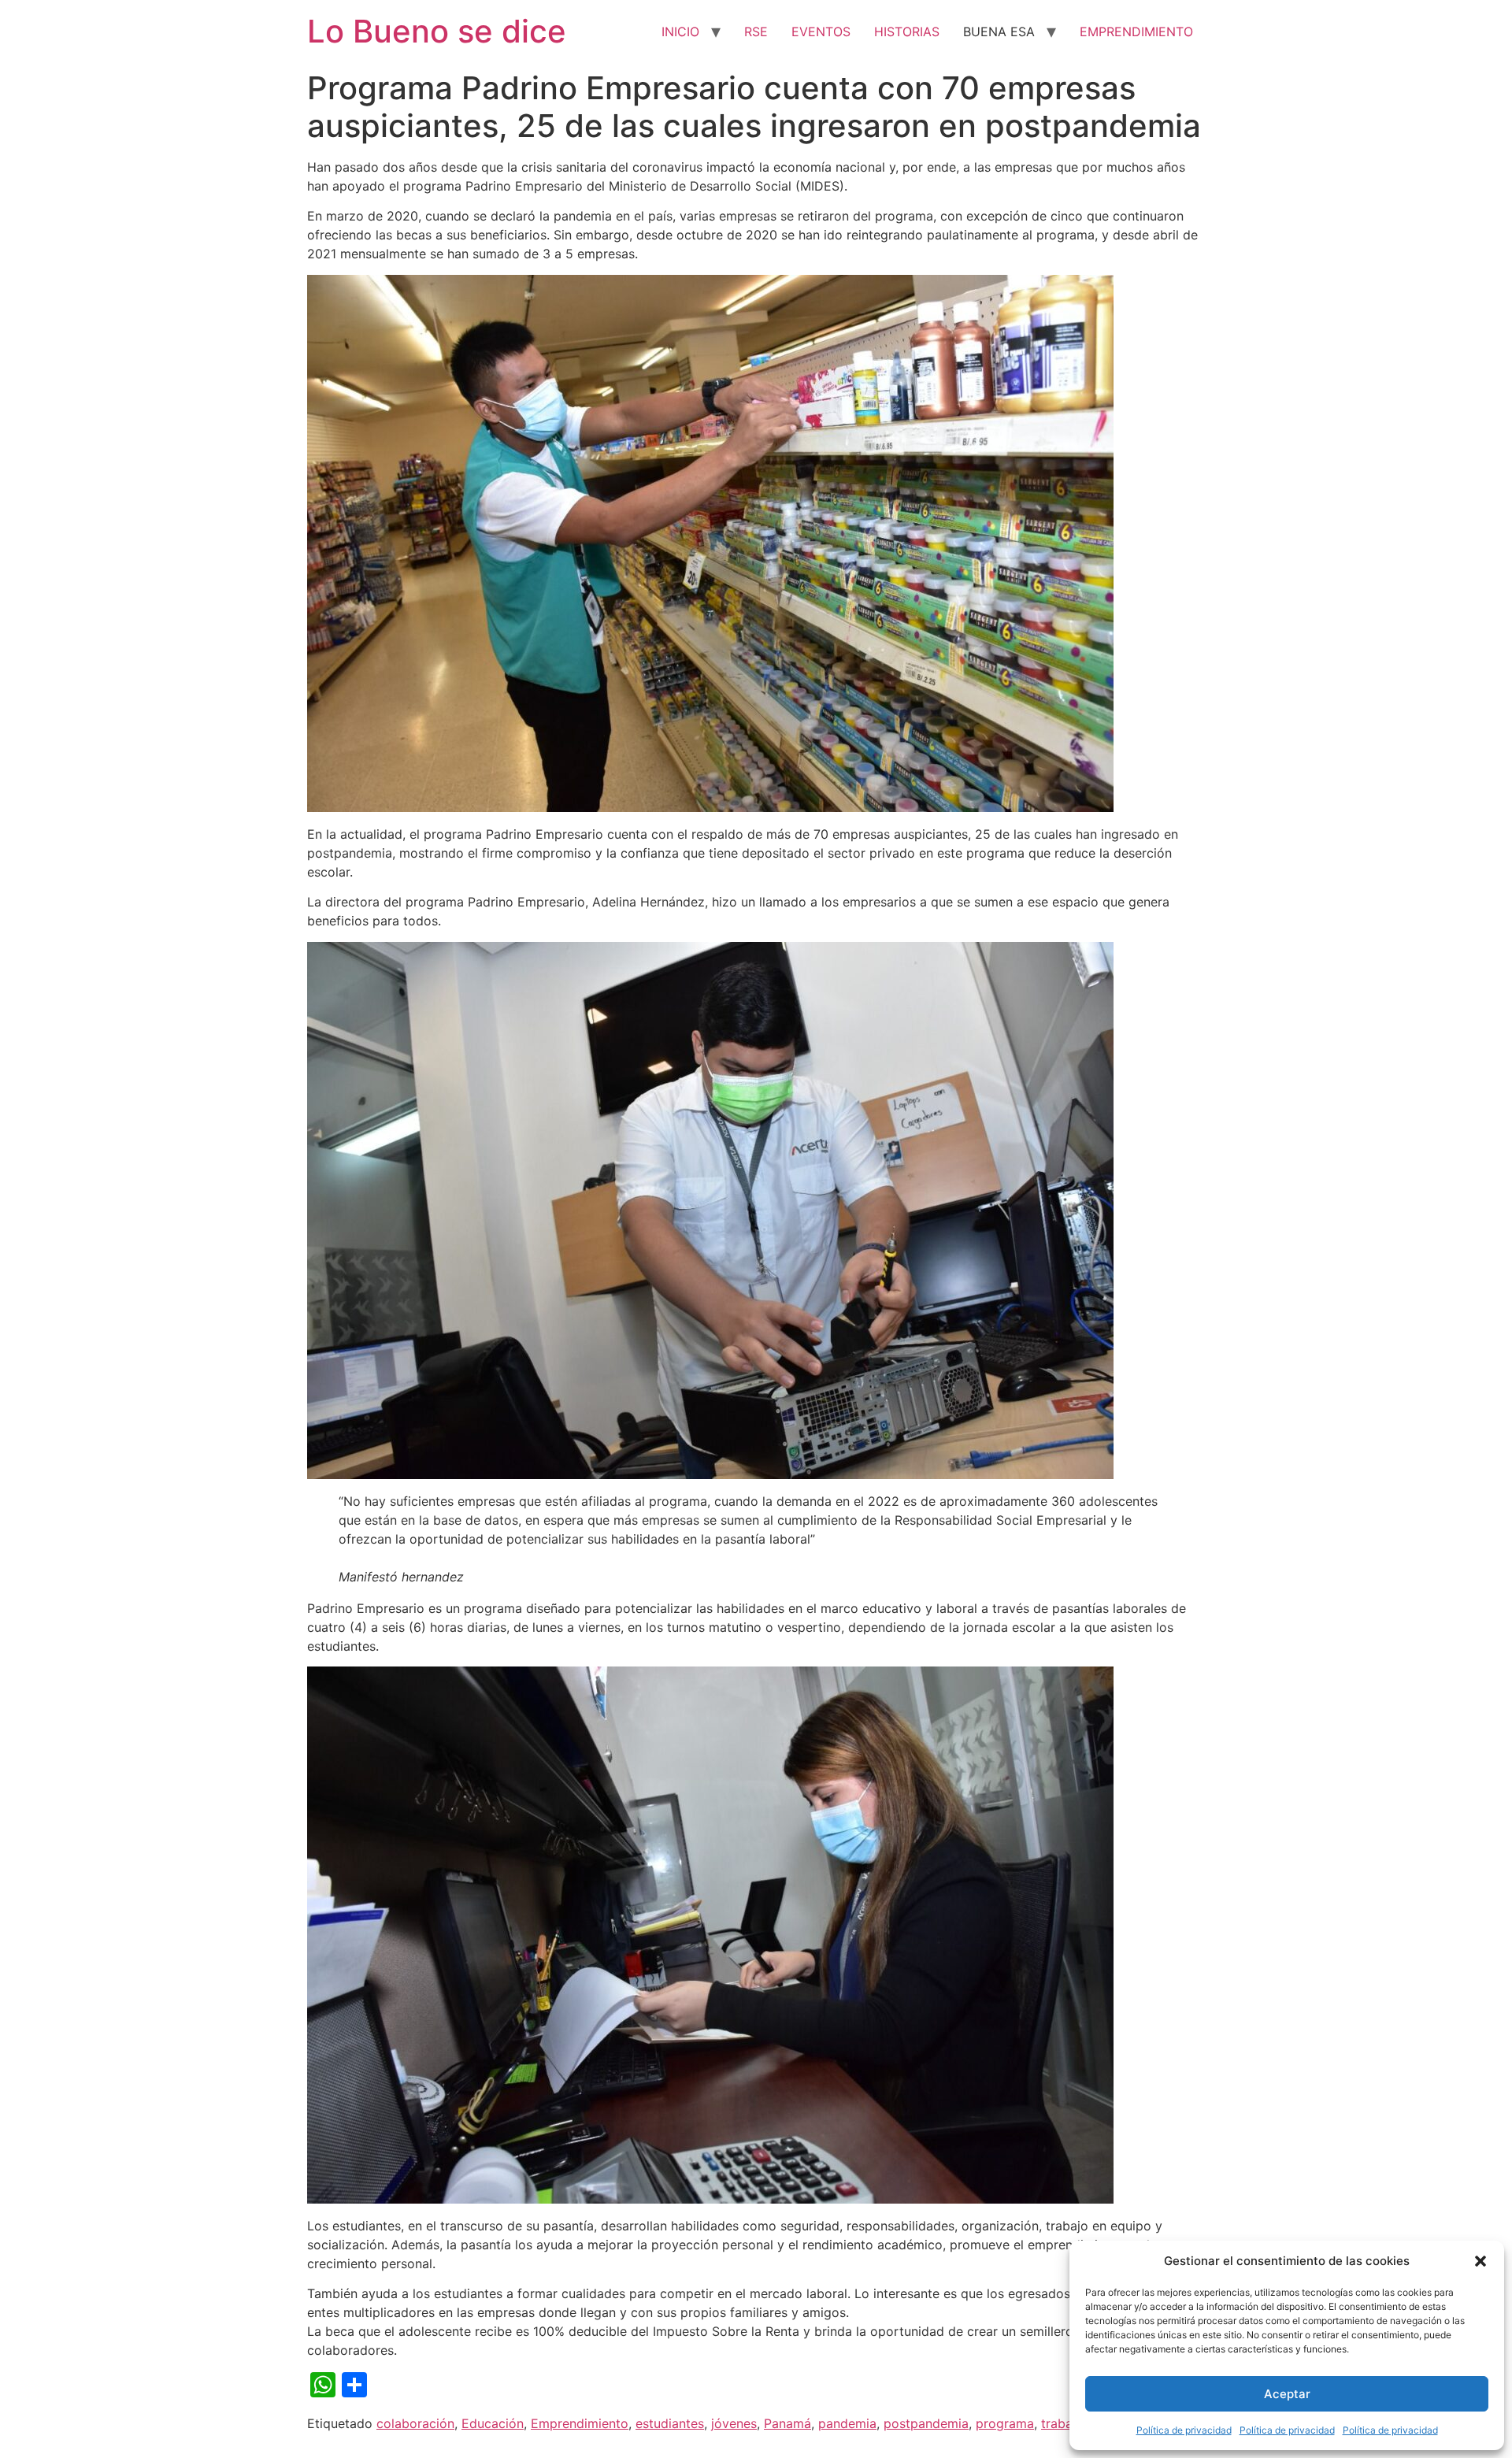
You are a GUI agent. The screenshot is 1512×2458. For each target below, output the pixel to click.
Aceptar (1287, 2394)
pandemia (847, 2423)
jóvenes (734, 2423)
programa (1005, 2423)
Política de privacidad (1184, 2430)
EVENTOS (821, 32)
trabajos (1065, 2423)
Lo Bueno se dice (437, 31)
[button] (1480, 2261)
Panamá (787, 2423)
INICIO (680, 32)
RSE (756, 32)
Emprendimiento (580, 2423)
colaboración (415, 2423)
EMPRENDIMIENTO (1136, 32)
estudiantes (670, 2423)
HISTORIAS (907, 32)
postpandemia (926, 2423)
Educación (493, 2423)
